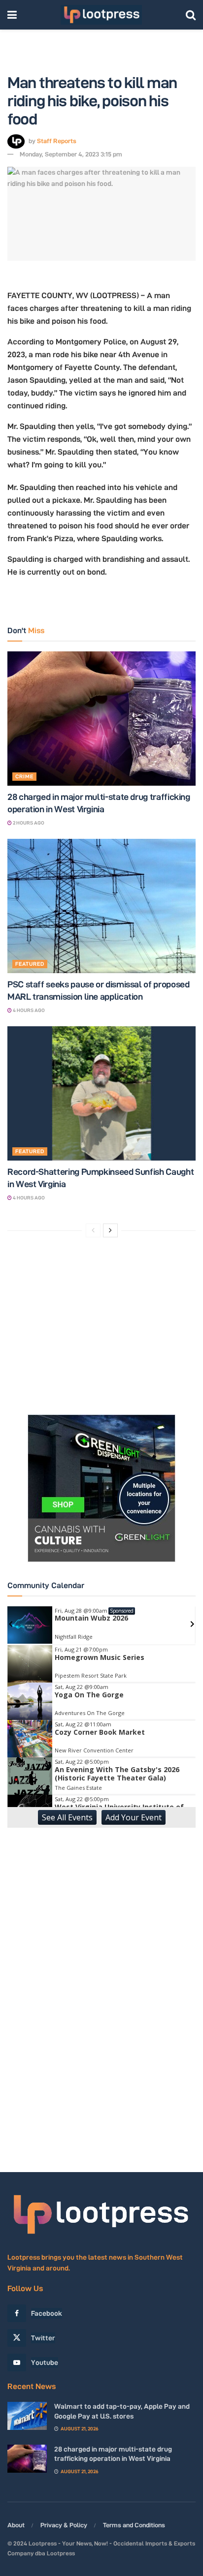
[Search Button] (191, 15)
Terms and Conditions (134, 2525)
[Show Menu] (12, 15)
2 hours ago (28, 823)
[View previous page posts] (93, 1230)
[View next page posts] (110, 1230)
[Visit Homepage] (101, 15)
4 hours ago (28, 1010)
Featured (30, 964)
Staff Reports (57, 141)
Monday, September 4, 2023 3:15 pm (71, 154)
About (16, 2525)
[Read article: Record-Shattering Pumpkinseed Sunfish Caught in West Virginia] (101, 1093)
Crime (24, 776)
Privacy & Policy (64, 2525)
